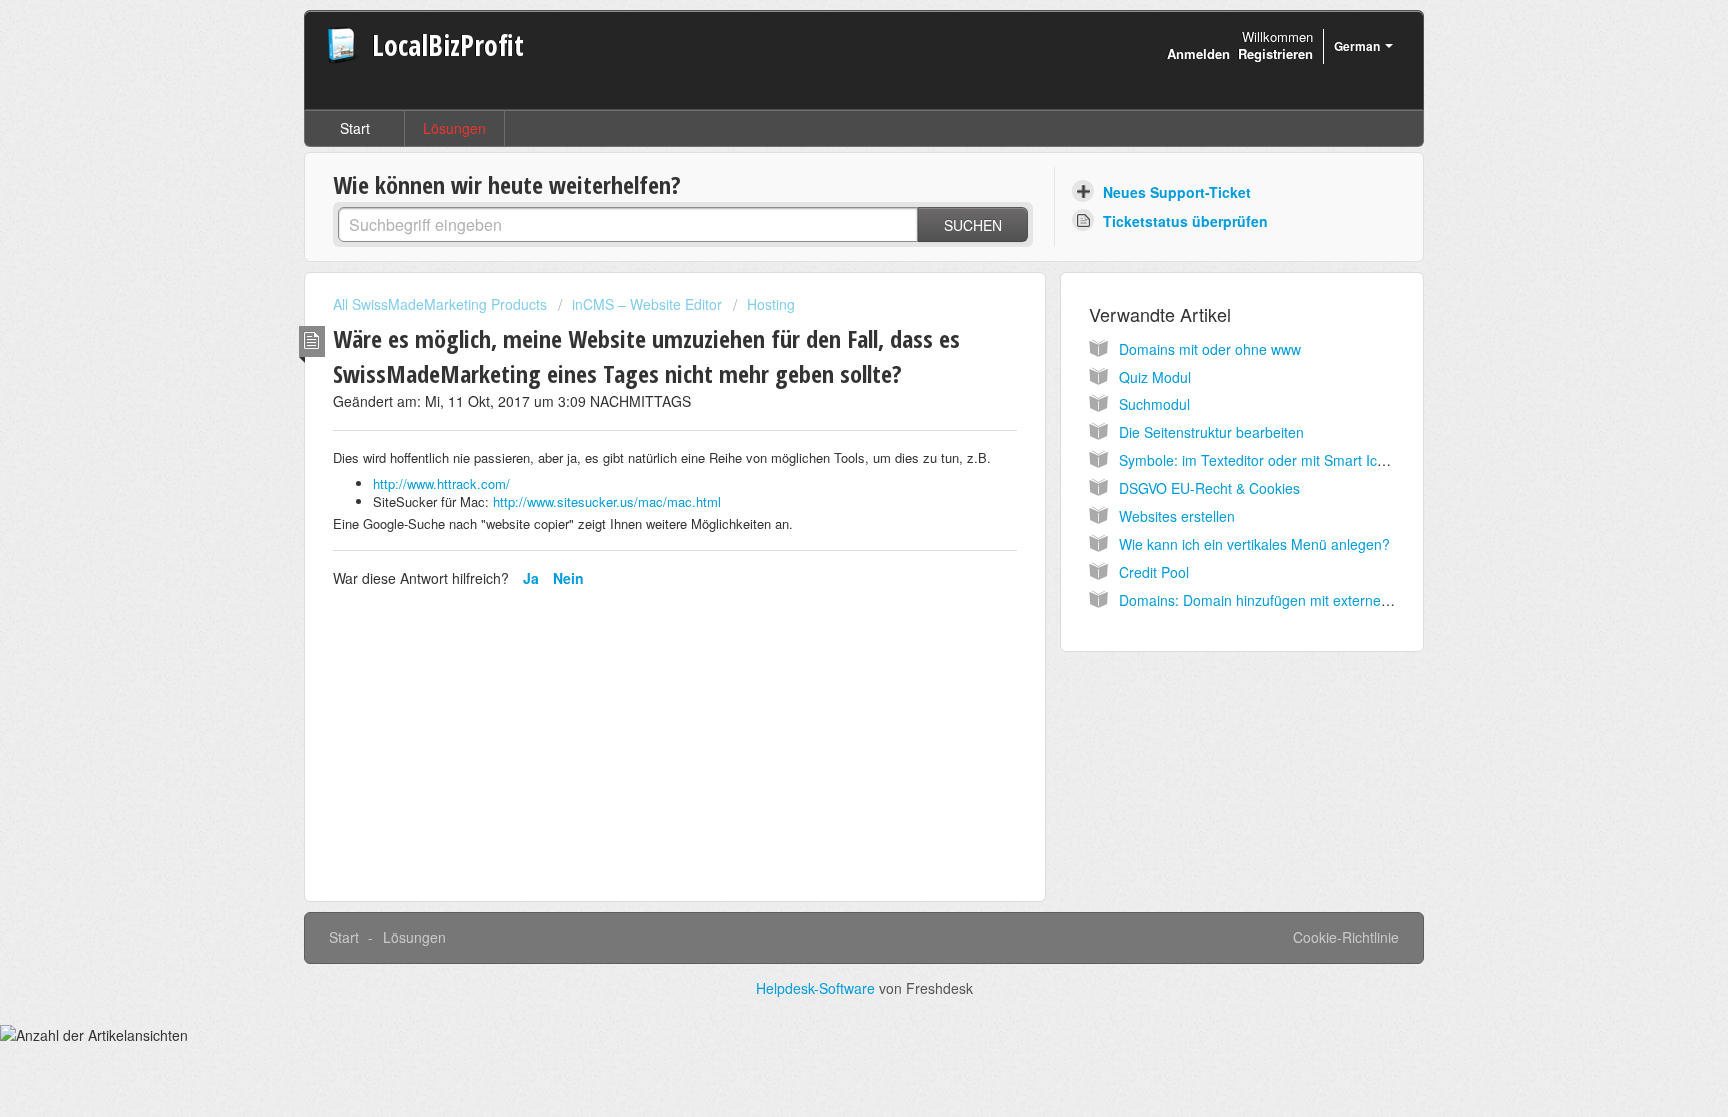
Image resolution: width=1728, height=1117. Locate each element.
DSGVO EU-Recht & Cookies (1209, 488)
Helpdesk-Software (817, 988)
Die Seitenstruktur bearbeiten (1211, 432)
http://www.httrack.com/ (441, 483)
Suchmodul (1154, 404)
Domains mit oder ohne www (1210, 349)
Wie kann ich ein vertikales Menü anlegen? (1254, 544)
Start (355, 128)
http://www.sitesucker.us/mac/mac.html (607, 501)
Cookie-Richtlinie (1346, 937)
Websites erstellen (1177, 516)
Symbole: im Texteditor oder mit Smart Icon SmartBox (1289, 460)
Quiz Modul (1155, 377)
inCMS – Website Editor (647, 304)
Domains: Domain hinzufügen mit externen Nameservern (1299, 600)
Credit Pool (1154, 572)
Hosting (771, 304)
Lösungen (454, 128)
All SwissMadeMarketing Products (440, 304)
